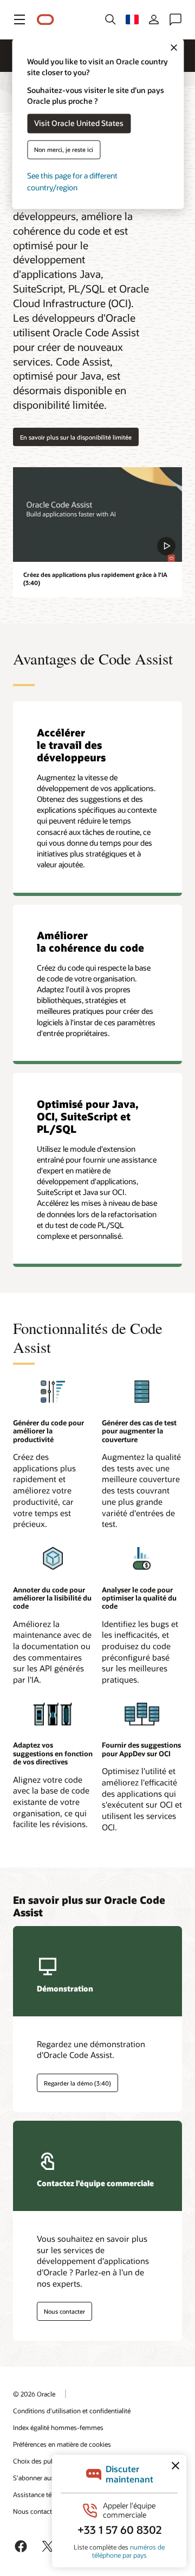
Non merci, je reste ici (64, 150)
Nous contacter (35, 2511)
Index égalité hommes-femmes (58, 2427)
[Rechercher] (110, 19)
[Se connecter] (154, 19)
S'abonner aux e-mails (45, 2478)
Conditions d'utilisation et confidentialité (72, 2411)
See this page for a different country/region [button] (72, 181)
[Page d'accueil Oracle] (45, 20)
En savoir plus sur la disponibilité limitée (76, 437)
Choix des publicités (42, 2461)
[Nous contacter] (175, 19)
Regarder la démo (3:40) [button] (77, 2083)
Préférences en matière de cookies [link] (62, 2444)
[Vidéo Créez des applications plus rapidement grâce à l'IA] (97, 514)
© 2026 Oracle (34, 2394)
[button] (19, 19)
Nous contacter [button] (64, 2311)
